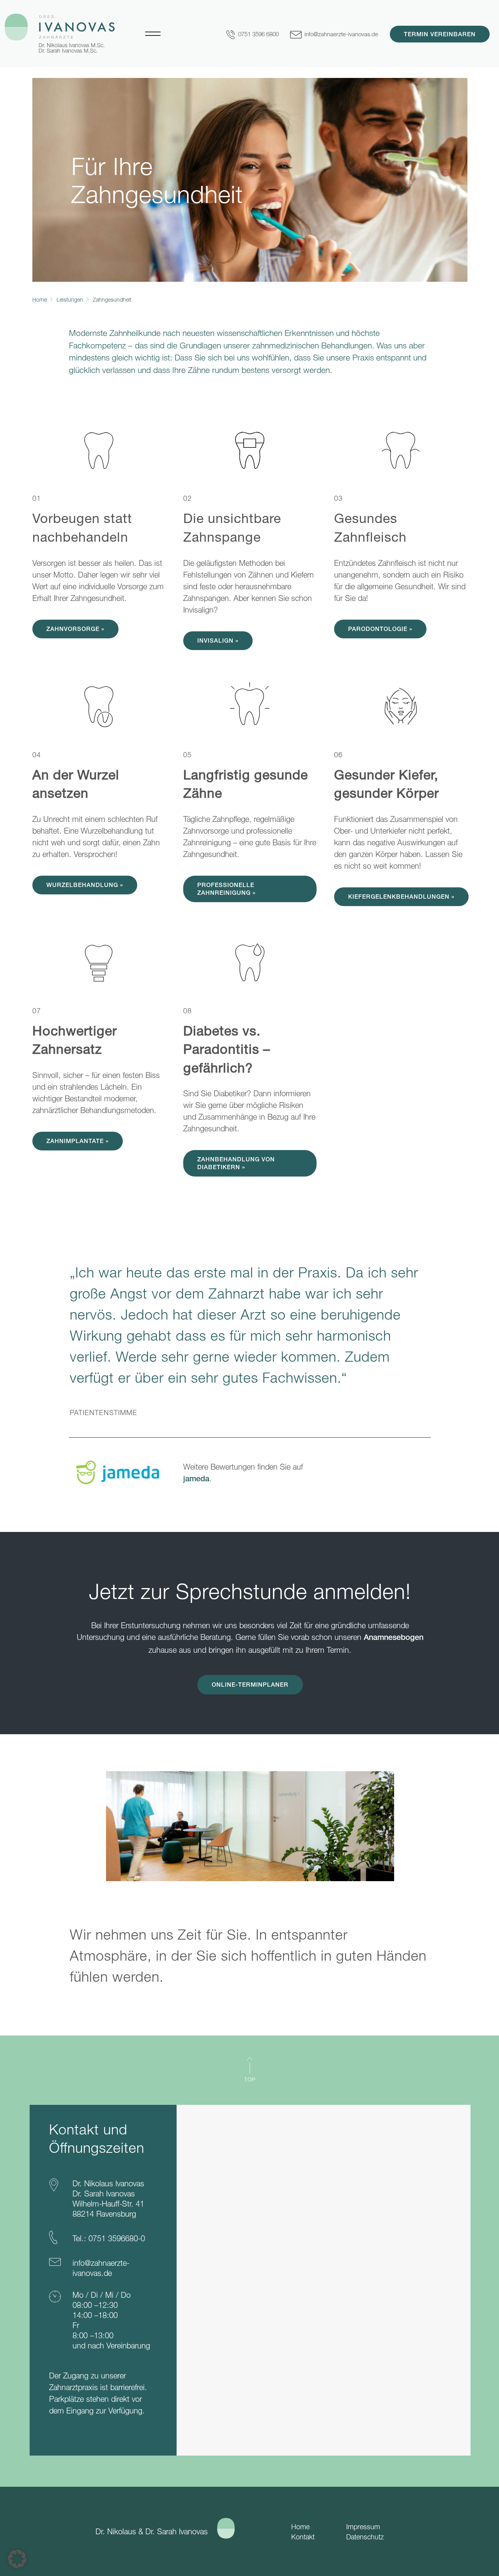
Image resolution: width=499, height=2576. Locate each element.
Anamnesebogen (394, 1638)
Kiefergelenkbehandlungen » (401, 897)
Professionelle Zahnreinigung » (226, 890)
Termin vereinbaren (440, 35)
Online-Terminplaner (250, 1685)
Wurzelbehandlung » (85, 886)
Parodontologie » (380, 630)
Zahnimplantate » (78, 1142)
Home (40, 299)
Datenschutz (365, 2537)
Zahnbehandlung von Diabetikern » (236, 1164)
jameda (196, 1480)
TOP (250, 2079)
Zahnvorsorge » (75, 630)
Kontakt (303, 2537)
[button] (17, 2559)
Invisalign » (218, 641)
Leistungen (70, 299)
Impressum (363, 2527)
